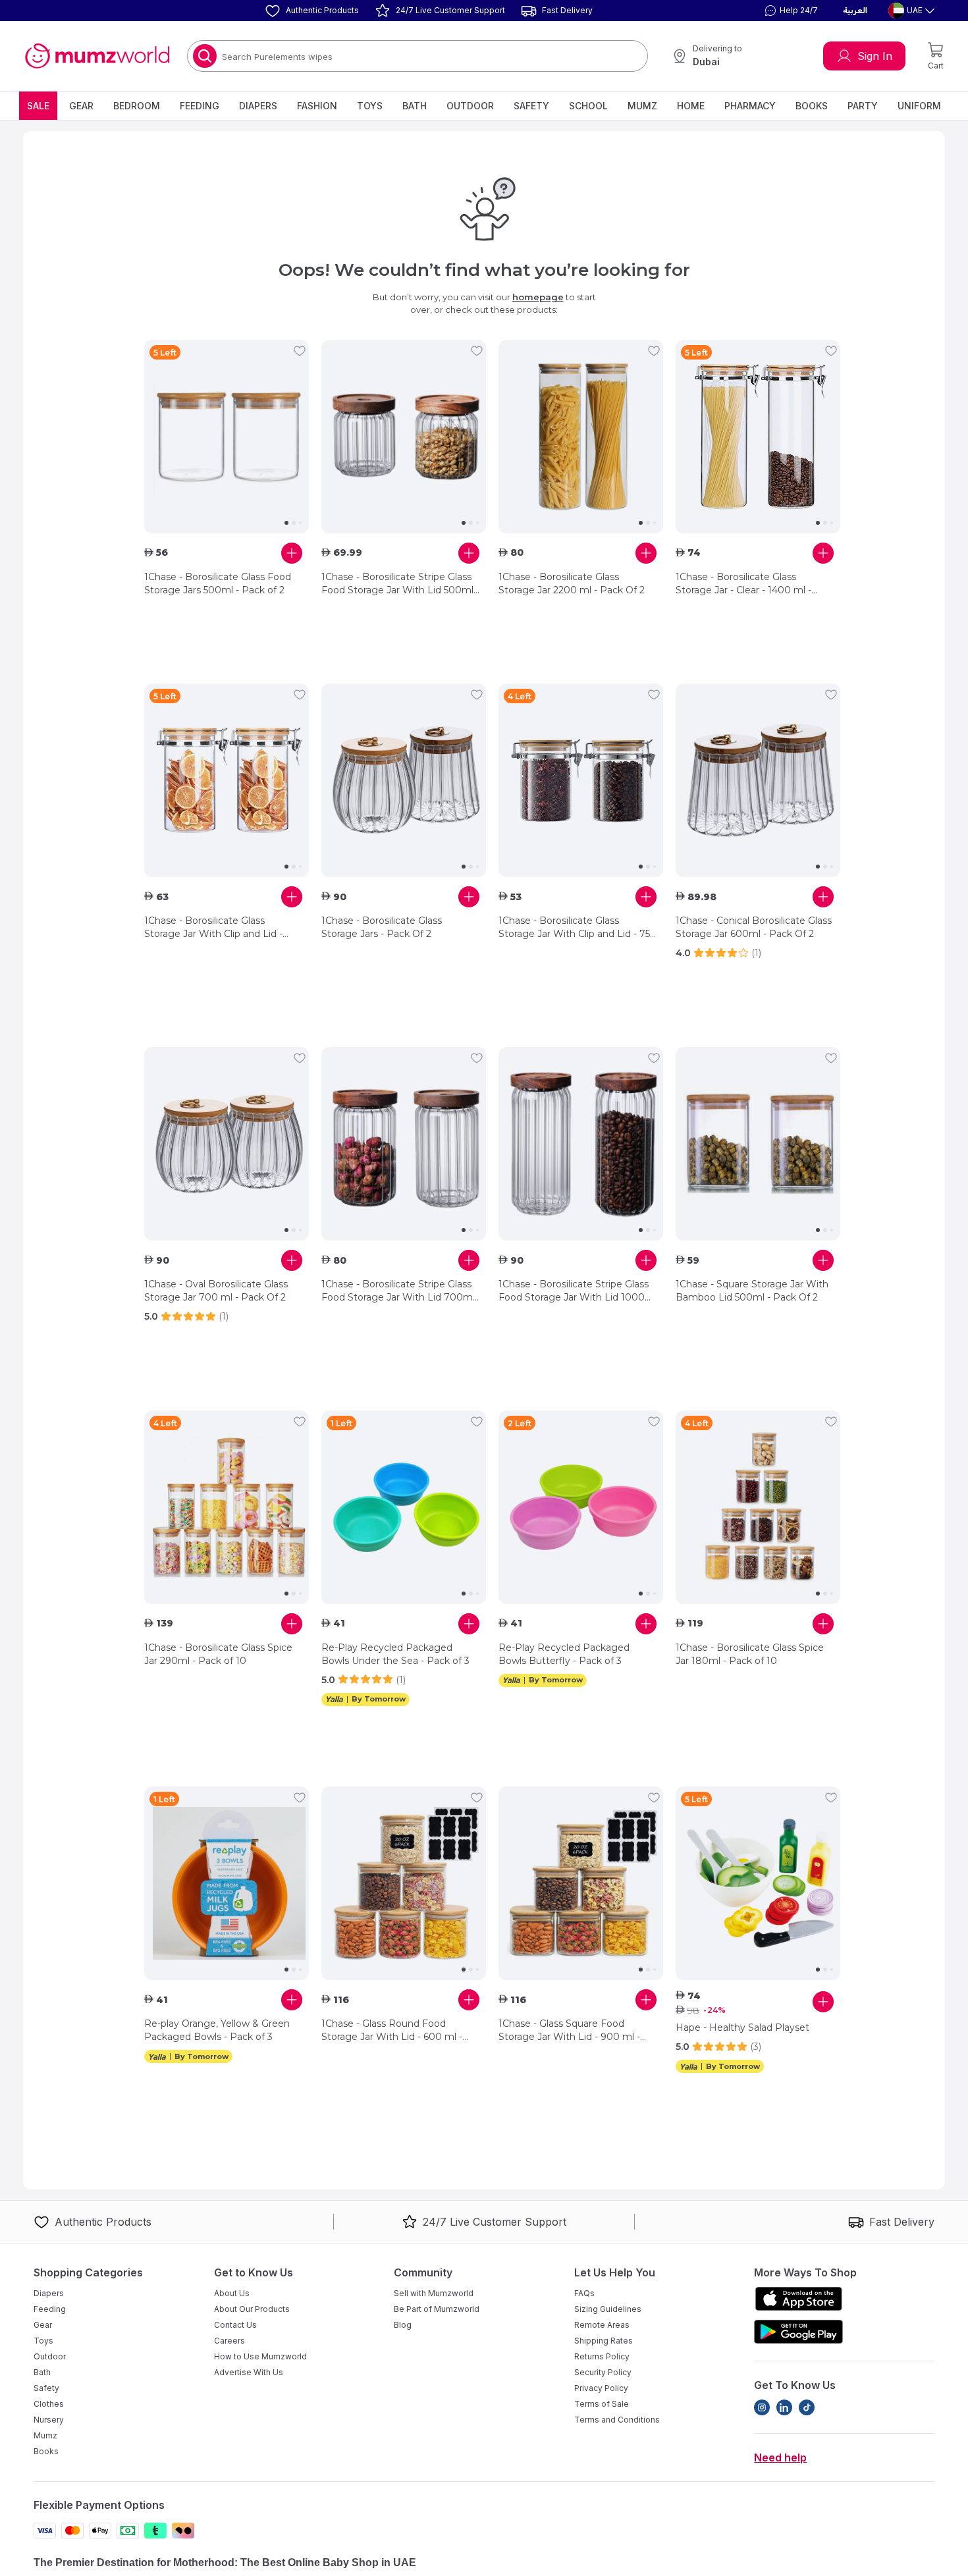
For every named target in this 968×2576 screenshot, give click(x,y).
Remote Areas (602, 2325)
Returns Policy (602, 2356)
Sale (38, 106)
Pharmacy (750, 106)
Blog (403, 2325)
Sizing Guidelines (608, 2309)
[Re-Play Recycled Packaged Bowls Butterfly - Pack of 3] (581, 1507)
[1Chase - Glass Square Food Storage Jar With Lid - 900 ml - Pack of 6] (581, 1883)
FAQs (584, 2293)
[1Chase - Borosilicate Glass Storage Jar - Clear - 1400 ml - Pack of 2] (758, 437)
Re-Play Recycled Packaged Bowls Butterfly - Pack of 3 (564, 1654)
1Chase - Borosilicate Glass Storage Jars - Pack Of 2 (382, 927)
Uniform (919, 106)
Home (691, 106)
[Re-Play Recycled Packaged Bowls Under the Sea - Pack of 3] (404, 1507)
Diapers (258, 106)
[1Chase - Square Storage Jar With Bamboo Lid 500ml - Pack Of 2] (758, 1144)
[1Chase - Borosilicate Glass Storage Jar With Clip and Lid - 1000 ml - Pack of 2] (227, 780)
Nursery (49, 2420)
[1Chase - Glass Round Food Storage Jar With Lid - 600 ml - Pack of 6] (404, 1883)
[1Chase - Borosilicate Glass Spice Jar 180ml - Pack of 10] (758, 1507)
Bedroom (137, 106)
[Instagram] (762, 2407)
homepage (538, 297)
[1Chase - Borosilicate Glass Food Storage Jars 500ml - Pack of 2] (227, 437)
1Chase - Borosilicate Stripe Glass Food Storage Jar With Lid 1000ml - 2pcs (578, 1291)
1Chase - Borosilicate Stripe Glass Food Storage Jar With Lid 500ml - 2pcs (400, 584)
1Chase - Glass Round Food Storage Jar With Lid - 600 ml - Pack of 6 (392, 2030)
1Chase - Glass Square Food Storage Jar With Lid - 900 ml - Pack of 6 (569, 2030)
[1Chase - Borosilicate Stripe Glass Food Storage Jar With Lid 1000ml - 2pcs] (581, 1144)
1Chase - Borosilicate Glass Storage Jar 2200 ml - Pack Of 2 (572, 583)
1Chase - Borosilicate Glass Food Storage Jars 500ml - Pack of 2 (218, 583)
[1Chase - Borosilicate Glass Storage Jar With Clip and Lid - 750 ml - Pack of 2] (581, 780)
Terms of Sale (602, 2404)
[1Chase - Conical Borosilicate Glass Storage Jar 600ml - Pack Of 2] (758, 780)
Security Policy (603, 2372)
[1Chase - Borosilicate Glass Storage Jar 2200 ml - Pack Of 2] (581, 437)
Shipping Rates (604, 2341)
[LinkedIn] (784, 2407)
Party (863, 106)
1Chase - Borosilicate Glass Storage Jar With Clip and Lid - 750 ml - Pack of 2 (578, 927)
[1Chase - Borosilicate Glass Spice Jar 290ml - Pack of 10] (227, 1507)
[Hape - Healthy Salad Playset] (758, 1883)
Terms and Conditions (617, 2420)
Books (812, 106)
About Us (232, 2293)
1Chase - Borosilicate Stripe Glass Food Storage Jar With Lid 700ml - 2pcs (398, 1291)
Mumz (642, 106)
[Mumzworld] (97, 56)
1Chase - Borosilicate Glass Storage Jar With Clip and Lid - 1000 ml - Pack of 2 (213, 927)
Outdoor (470, 106)
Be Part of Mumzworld (437, 2309)
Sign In (875, 56)
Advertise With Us (249, 2372)
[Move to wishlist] (300, 351)
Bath (415, 106)
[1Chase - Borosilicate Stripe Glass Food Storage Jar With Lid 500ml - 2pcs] (404, 437)
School (588, 106)
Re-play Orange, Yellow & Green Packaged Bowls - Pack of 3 (217, 2030)
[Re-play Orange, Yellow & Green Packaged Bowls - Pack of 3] (227, 1883)
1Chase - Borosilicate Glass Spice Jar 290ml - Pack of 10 (218, 1654)
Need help (780, 2457)
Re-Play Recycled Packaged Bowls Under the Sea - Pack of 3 (395, 1654)
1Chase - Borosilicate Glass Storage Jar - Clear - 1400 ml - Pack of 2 (743, 584)
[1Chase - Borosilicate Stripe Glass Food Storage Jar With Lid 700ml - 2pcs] (404, 1144)
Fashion (317, 106)
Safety (531, 106)
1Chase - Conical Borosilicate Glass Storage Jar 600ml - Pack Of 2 (754, 927)
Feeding (200, 106)
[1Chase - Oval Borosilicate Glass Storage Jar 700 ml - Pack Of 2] (227, 1144)
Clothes (49, 2404)
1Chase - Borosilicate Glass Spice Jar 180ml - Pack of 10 (750, 1654)
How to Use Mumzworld (260, 2356)
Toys (370, 106)
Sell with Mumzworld (434, 2293)
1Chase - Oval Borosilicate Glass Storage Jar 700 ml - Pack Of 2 (216, 1291)
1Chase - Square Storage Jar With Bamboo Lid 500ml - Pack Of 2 (752, 1291)
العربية (855, 11)
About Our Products (252, 2309)
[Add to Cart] (292, 553)
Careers (229, 2341)
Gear (81, 106)
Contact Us (235, 2325)
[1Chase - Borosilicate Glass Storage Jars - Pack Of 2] (404, 780)
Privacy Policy (601, 2388)
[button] (790, 11)
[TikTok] (807, 2407)
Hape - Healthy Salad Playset (742, 2027)
